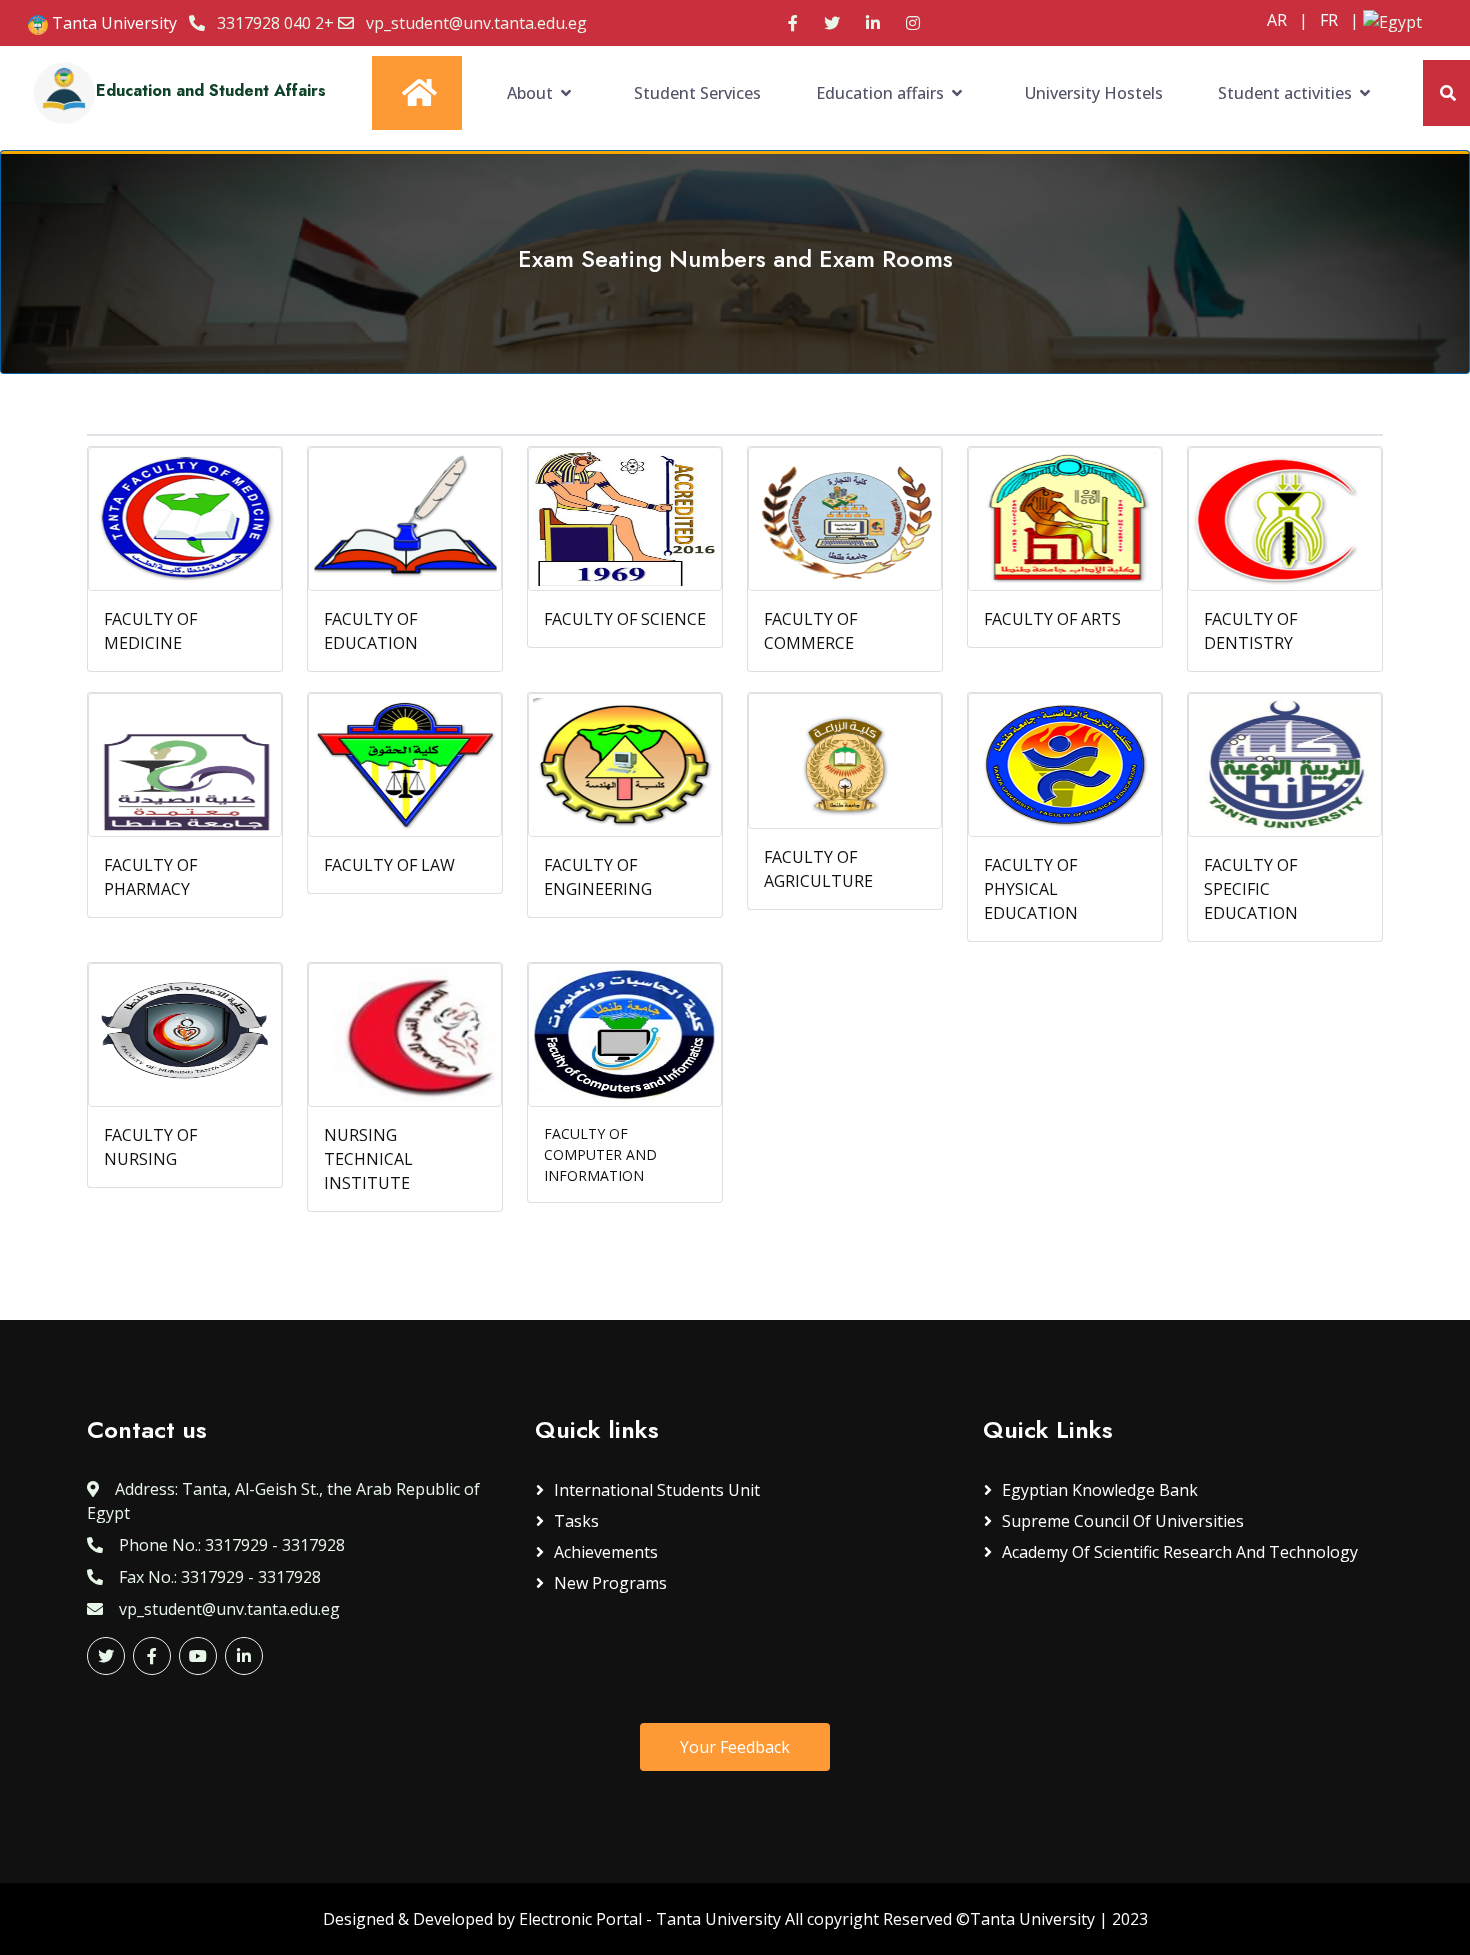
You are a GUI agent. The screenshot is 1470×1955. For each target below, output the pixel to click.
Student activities (1285, 93)
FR (1329, 20)
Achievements (606, 1552)
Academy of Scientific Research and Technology (1180, 1552)
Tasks (576, 1521)
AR (1277, 20)
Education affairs (880, 93)
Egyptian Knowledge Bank (1100, 1490)
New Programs (610, 1583)
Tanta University (112, 23)
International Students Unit (657, 1490)
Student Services (697, 93)
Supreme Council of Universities (1123, 1521)
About (530, 93)
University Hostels (1094, 93)
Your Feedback (735, 1747)
